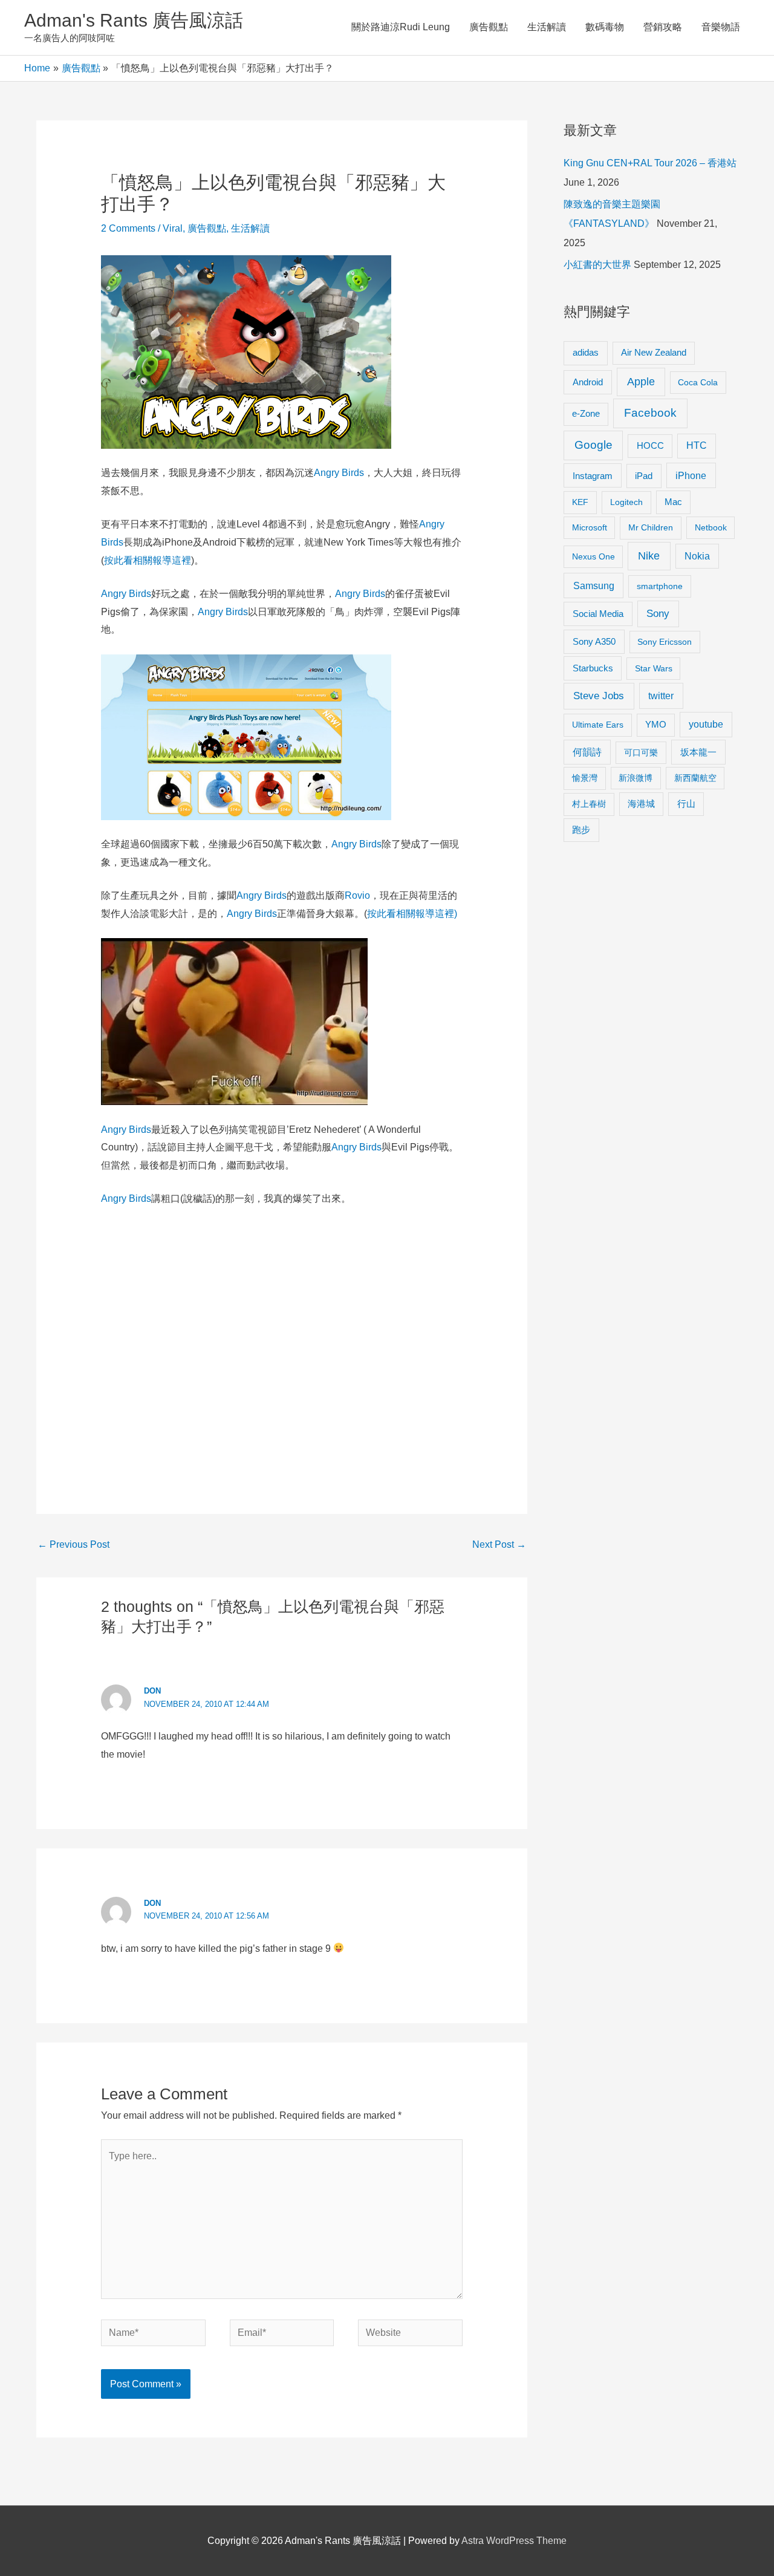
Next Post (499, 1544)
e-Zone (586, 414)
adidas (586, 352)
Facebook (650, 413)
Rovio (357, 895)
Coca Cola (698, 382)
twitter (661, 696)
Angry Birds (339, 473)
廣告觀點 (489, 27)
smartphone (660, 586)
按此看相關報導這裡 (148, 560)
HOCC (650, 446)
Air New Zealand (654, 353)
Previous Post (73, 1544)
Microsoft (590, 527)
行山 (686, 804)
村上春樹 (589, 804)
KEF (580, 502)
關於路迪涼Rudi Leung (401, 27)
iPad (644, 476)
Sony (658, 614)
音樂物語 (721, 27)
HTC (697, 445)
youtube (706, 724)
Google (594, 445)
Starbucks (593, 668)
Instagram (593, 476)
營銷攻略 (663, 27)
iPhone (691, 475)
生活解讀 (547, 27)
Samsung (594, 585)
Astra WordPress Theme (514, 2541)
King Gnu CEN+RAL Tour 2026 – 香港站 (650, 163)
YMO (656, 725)
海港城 (641, 804)
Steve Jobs (599, 696)
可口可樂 (641, 752)
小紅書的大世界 (597, 265)
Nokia (697, 556)
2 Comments (128, 228)
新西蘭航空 (695, 778)
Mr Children (651, 527)
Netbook (711, 527)
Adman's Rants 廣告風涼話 (134, 20)
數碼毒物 (605, 27)
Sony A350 (594, 641)
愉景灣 (585, 778)
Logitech (626, 502)
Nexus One (594, 556)
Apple (641, 382)
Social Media (598, 614)
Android (588, 382)
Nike (649, 556)
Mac (673, 502)
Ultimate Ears (598, 725)
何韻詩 (587, 752)
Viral (173, 228)
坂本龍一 (698, 752)
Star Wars (654, 668)
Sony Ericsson (665, 642)
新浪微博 (636, 778)
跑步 (581, 830)
